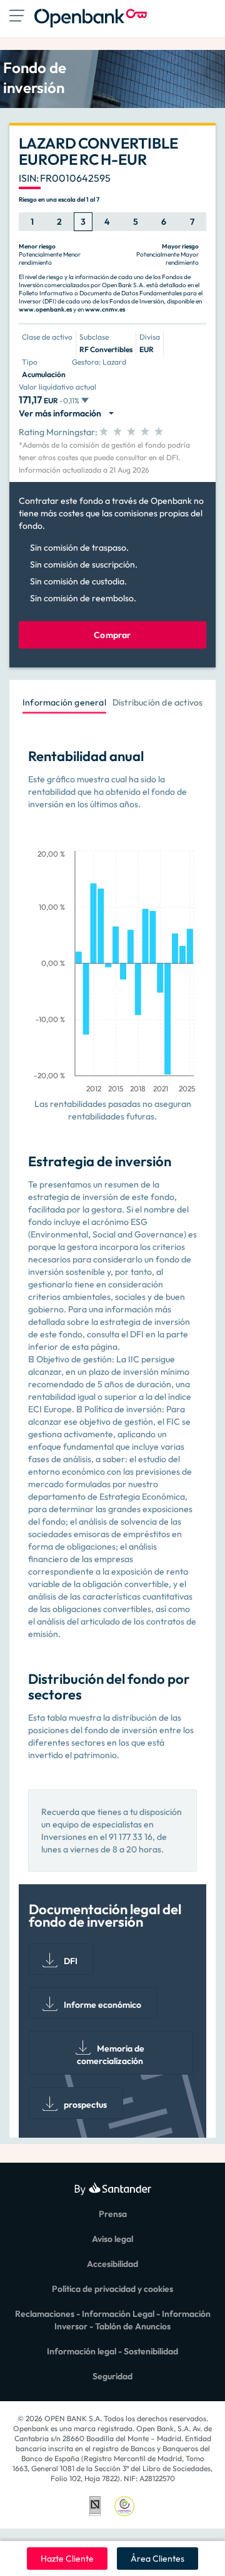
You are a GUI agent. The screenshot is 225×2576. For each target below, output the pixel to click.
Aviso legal (112, 2239)
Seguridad (112, 2376)
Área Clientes (157, 2559)
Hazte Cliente (67, 2559)
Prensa (113, 2214)
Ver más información (62, 413)
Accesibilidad (112, 2264)
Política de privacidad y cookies (112, 2289)
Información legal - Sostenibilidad (112, 2351)
